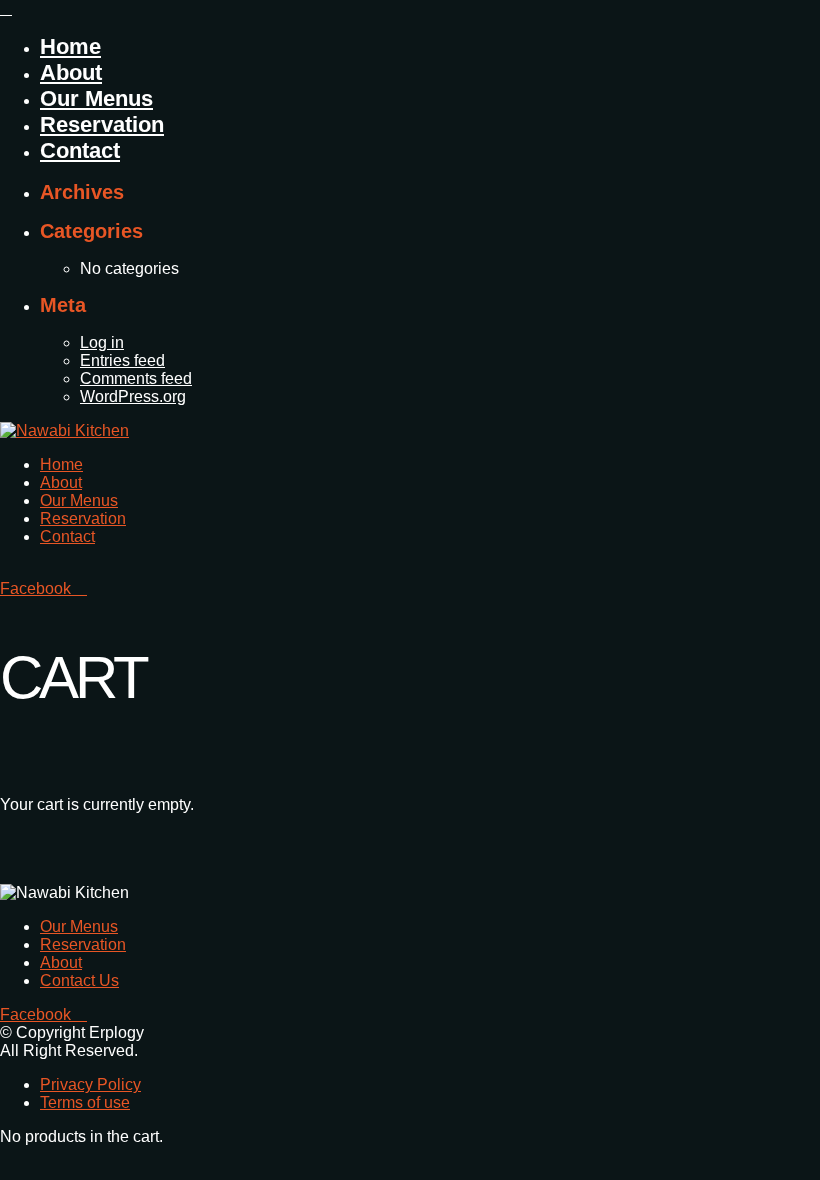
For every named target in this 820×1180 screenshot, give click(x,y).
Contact (80, 150)
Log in (102, 342)
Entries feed (122, 360)
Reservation (102, 124)
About (71, 72)
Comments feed (136, 378)
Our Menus (96, 98)
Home (70, 46)
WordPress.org (133, 396)
